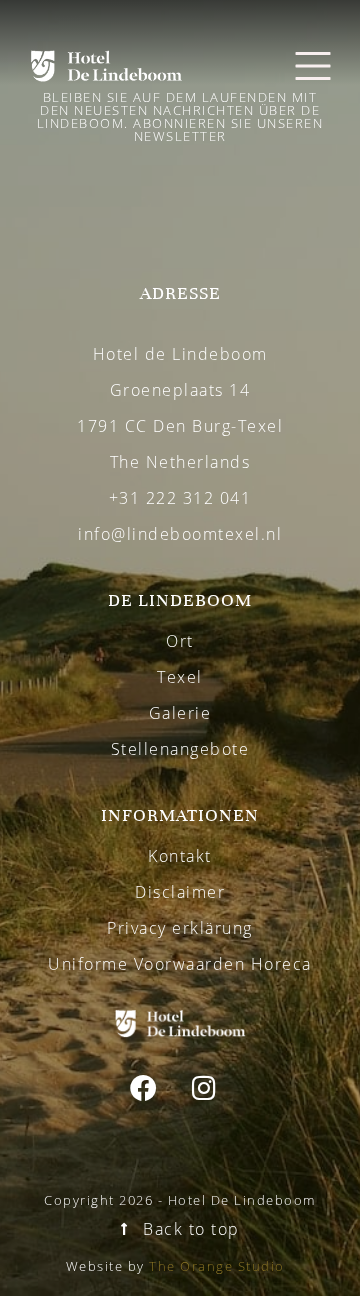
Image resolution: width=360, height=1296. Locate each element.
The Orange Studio (217, 1266)
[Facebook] (144, 1088)
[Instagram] (204, 1088)
